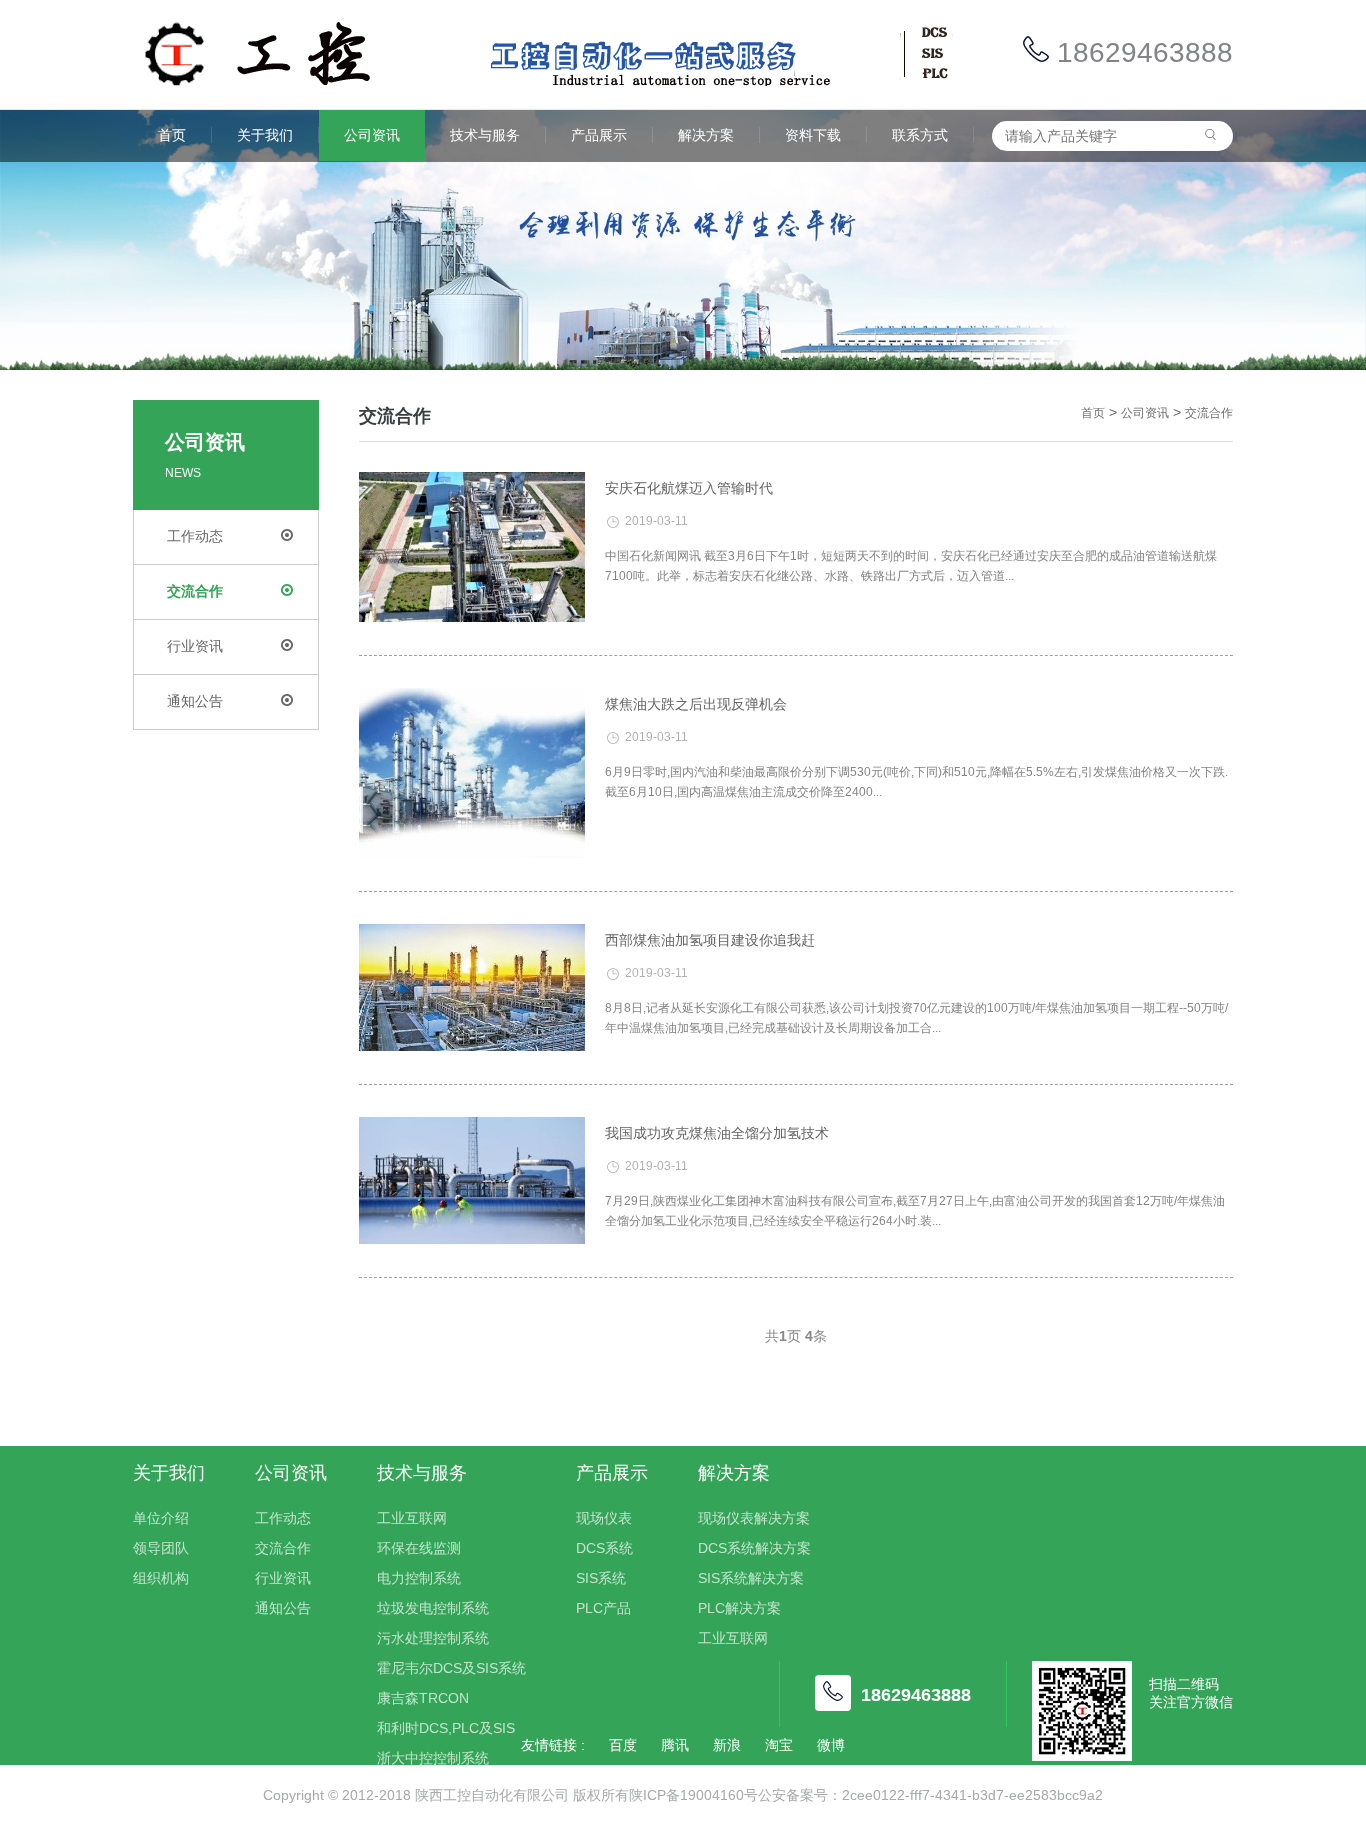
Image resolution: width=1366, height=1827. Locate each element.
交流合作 (195, 591)
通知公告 (195, 701)
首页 (1093, 413)
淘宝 (779, 1745)
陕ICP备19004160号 (693, 1795)
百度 (623, 1745)
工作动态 (195, 536)
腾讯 (675, 1745)
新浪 (727, 1745)
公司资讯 (1145, 413)
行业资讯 (195, 646)
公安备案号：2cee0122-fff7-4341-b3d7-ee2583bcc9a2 (930, 1795)
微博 (831, 1745)
